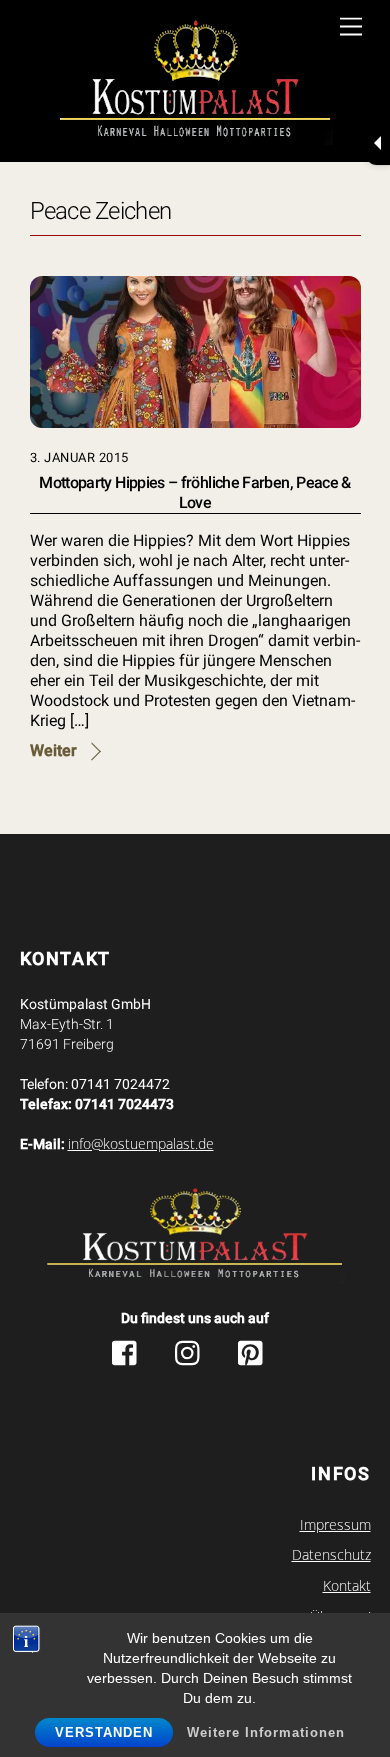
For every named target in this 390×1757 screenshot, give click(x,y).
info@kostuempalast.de (141, 1144)
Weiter (53, 750)
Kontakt (347, 1586)
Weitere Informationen (266, 1732)
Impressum (335, 1525)
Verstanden (104, 1732)
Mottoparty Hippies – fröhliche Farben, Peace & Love (195, 492)
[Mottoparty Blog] (195, 83)
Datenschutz (331, 1555)
